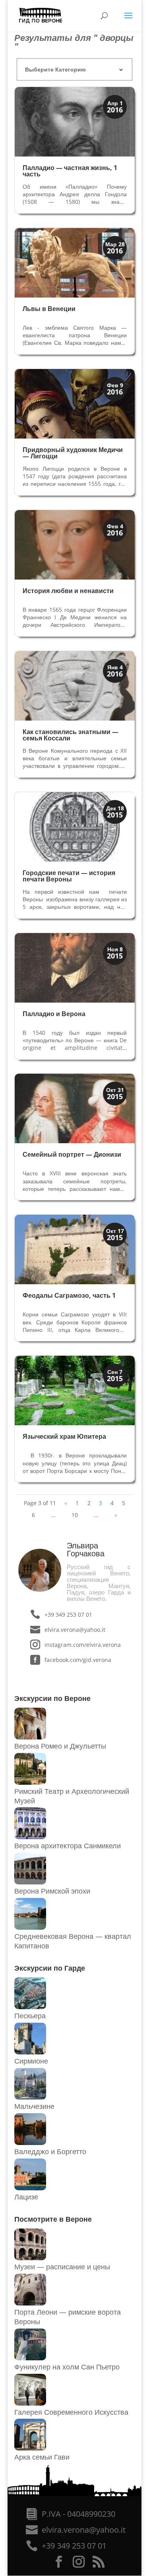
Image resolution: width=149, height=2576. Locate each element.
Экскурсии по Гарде (50, 1968)
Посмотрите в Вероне (53, 2219)
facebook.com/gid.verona (78, 1660)
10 (75, 1515)
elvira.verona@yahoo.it (75, 1630)
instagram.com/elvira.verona (82, 1645)
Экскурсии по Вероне (52, 1698)
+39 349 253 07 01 (68, 1615)
